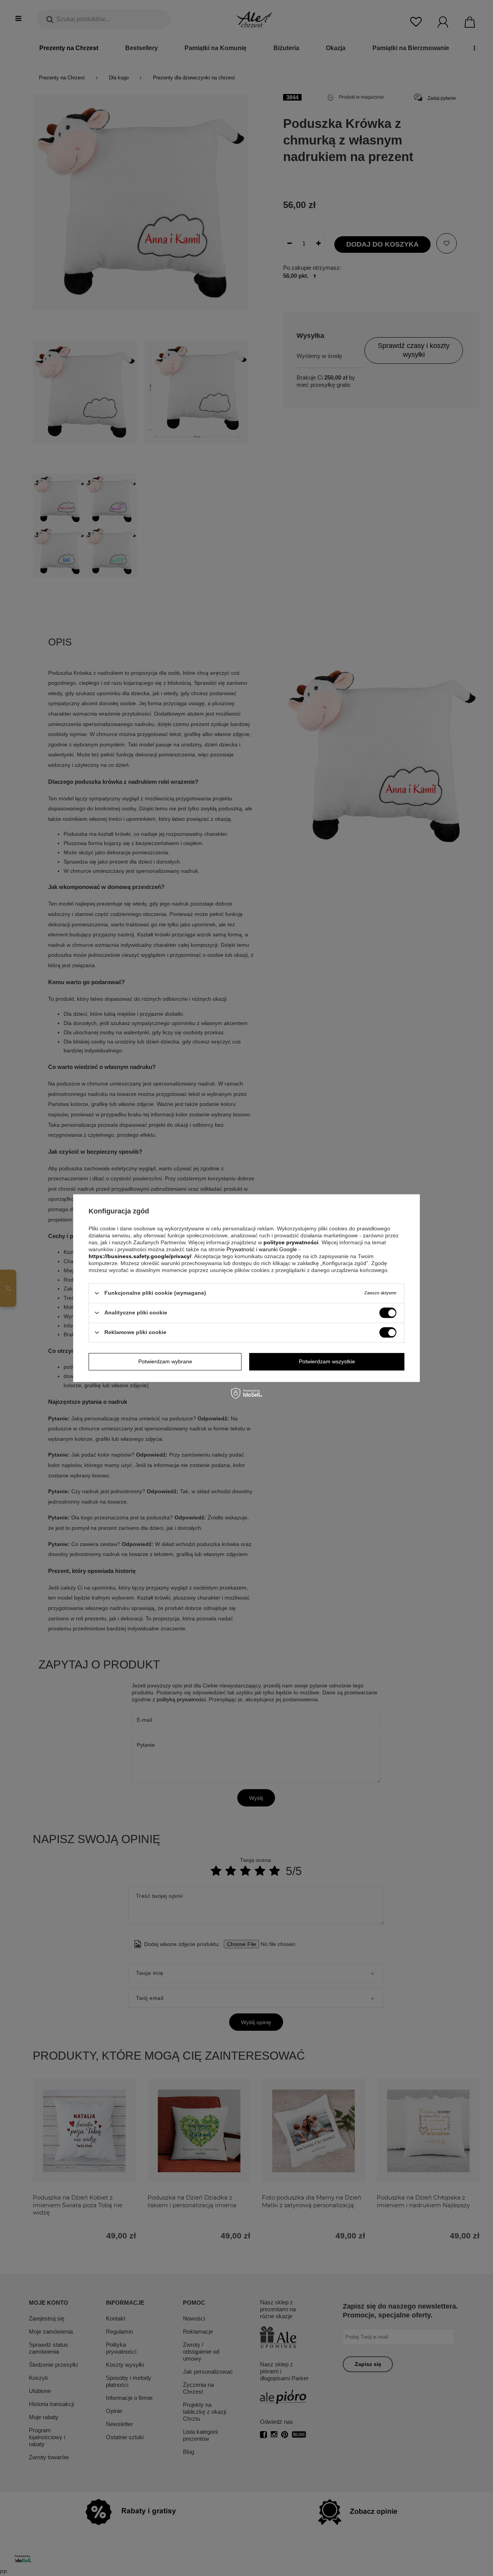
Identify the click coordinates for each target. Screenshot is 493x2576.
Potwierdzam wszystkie (327, 1361)
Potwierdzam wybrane (165, 1361)
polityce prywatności (291, 1242)
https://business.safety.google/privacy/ (140, 1256)
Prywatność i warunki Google (262, 1249)
